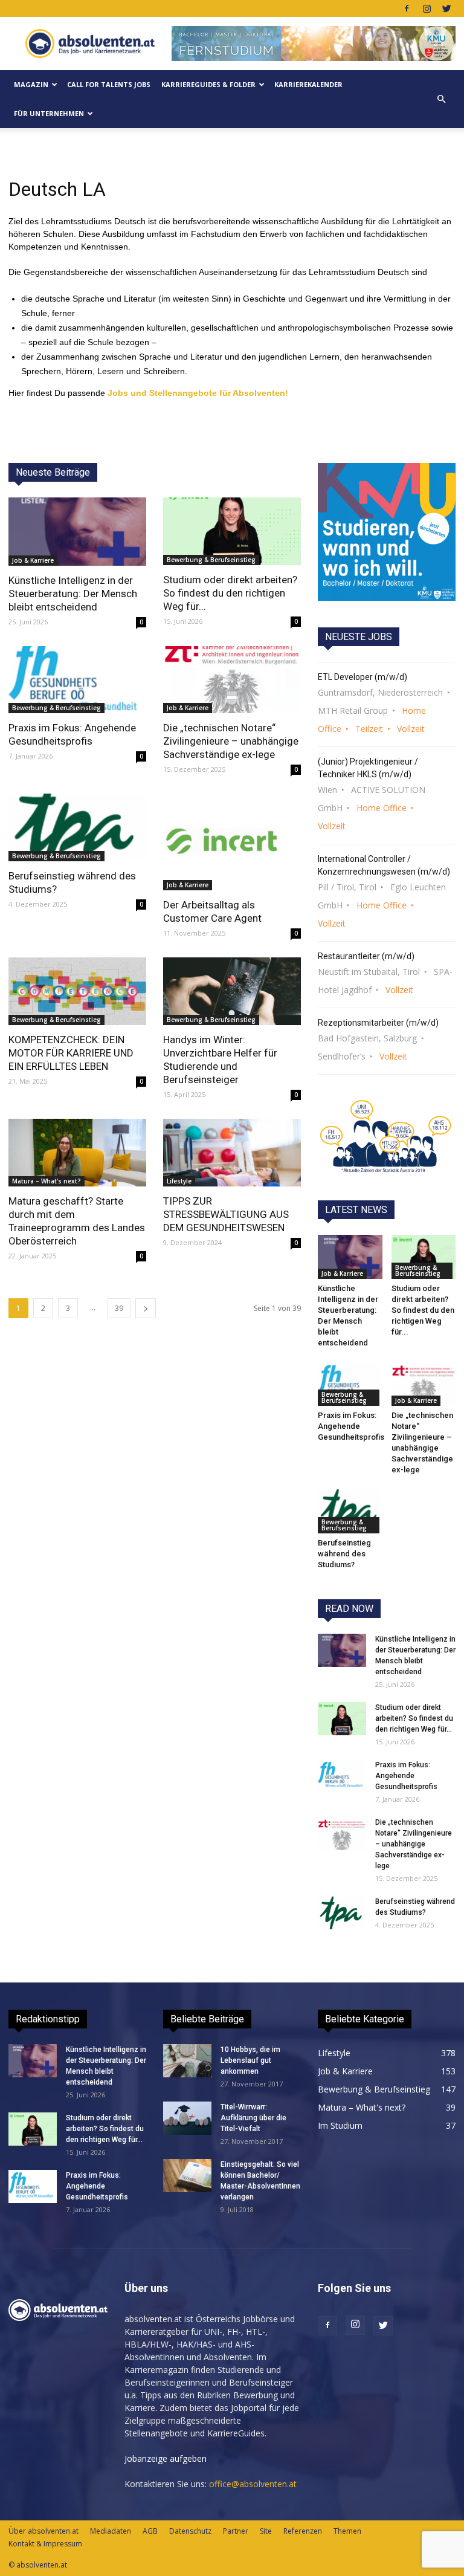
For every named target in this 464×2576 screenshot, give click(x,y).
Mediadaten (111, 2531)
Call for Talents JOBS (109, 84)
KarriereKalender (308, 84)
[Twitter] (446, 8)
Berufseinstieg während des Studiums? (344, 1554)
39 (119, 1308)
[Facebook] (407, 8)
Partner (236, 2531)
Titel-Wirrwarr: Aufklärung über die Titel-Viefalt (253, 2118)
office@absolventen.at (253, 2484)
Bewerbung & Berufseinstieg (211, 560)
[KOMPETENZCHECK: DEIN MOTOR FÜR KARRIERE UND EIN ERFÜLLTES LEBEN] (77, 991)
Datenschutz (190, 2531)
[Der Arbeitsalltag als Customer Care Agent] (232, 842)
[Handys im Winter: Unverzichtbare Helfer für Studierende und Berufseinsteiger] (232, 991)
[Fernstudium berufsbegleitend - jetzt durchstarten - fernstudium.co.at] (387, 532)
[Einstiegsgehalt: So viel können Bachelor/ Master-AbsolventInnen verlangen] (187, 2176)
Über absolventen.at (43, 2531)
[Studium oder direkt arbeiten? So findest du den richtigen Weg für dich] (232, 531)
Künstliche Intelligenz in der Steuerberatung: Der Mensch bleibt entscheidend (73, 594)
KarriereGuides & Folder (208, 84)
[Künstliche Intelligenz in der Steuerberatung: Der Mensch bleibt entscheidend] (77, 532)
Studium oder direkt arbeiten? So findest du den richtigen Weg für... (230, 593)
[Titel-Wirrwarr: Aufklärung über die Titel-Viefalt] (187, 2118)
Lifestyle (179, 1181)
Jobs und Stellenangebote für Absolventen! (198, 393)
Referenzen (303, 2531)
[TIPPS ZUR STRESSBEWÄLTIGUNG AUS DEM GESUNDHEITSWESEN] (232, 1153)
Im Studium (340, 2125)
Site (266, 2531)
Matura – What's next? (47, 1181)
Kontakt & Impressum (45, 2544)
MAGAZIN (31, 84)
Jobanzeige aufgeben (166, 2458)
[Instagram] (427, 8)
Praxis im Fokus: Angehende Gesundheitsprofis (351, 1426)
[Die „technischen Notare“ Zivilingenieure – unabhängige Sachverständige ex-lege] (232, 680)
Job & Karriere (33, 560)
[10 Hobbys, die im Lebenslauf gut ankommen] (187, 2061)
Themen (347, 2531)
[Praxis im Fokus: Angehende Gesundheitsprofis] (77, 680)
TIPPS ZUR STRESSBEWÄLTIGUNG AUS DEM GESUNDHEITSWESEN (226, 1214)
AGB (150, 2531)
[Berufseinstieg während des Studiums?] (77, 827)
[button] (441, 99)
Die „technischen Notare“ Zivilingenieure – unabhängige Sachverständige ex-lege (231, 741)
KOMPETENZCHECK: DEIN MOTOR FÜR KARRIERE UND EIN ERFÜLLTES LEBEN (71, 1053)
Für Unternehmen (49, 113)
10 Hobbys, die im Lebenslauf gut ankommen (250, 2060)
